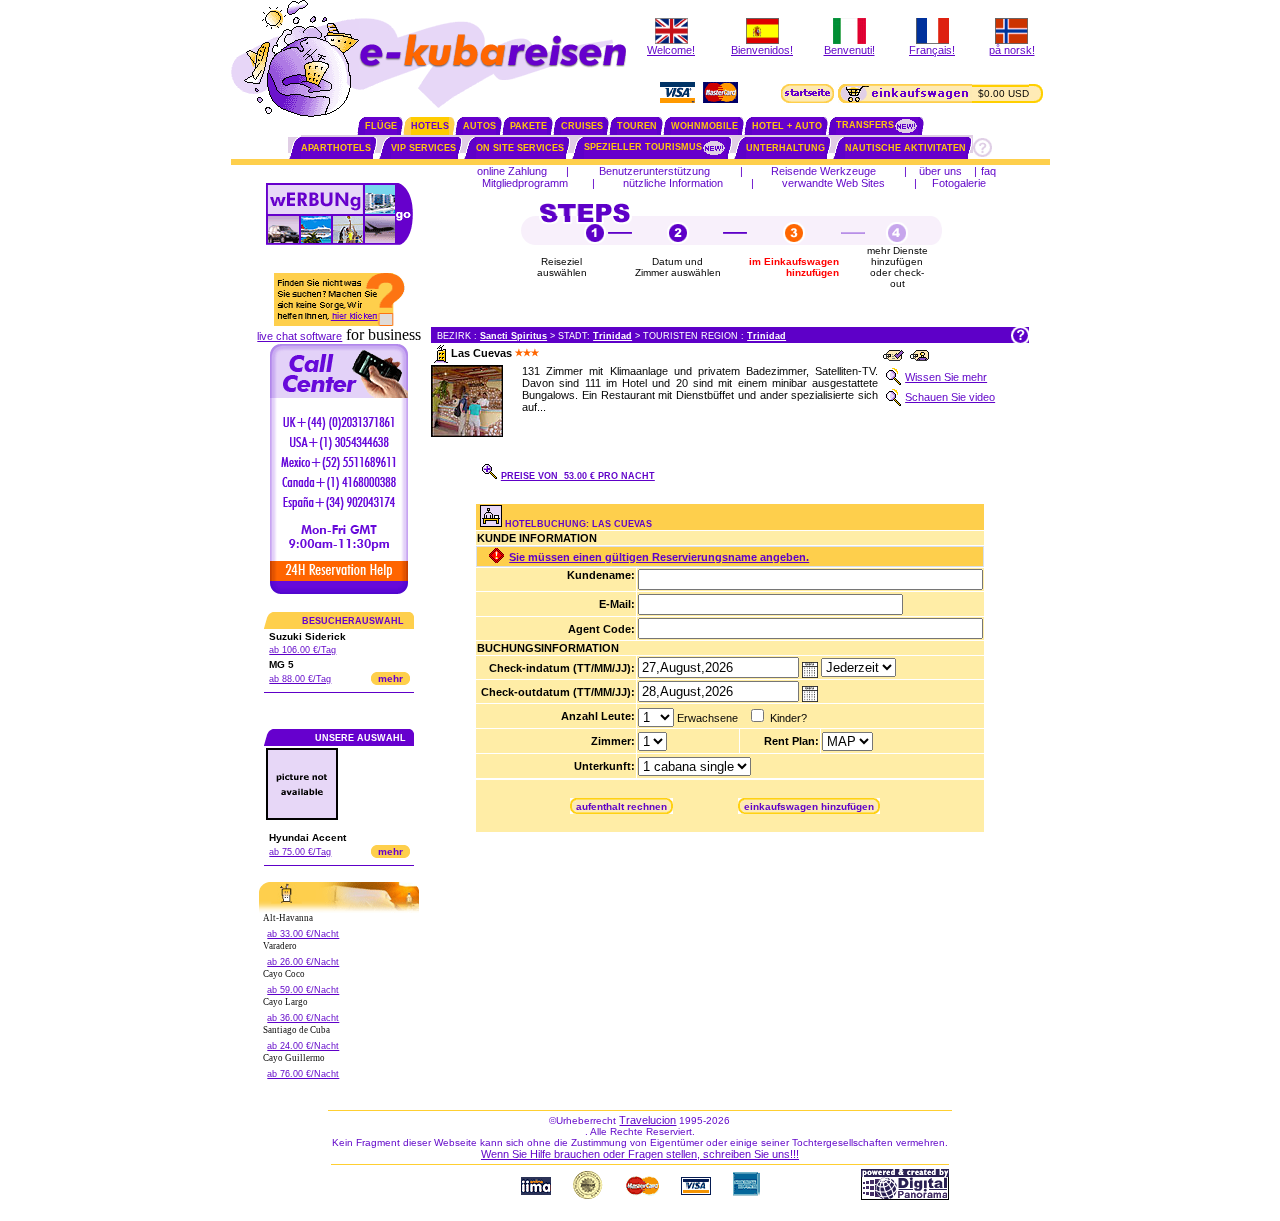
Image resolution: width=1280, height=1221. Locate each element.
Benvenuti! (849, 50)
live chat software (299, 336)
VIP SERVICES (423, 148)
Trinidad (612, 336)
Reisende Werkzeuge (823, 171)
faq (988, 171)
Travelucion (647, 1120)
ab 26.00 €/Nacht (303, 962)
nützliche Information (673, 183)
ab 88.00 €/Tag (300, 679)
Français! (932, 50)
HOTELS (430, 126)
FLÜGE (381, 126)
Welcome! (671, 50)
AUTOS (479, 126)
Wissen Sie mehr (946, 377)
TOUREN (637, 126)
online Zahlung (512, 171)
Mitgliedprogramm (525, 183)
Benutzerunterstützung (654, 171)
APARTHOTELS (336, 148)
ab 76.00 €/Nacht (303, 1074)
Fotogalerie (959, 183)
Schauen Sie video (950, 397)
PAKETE (528, 126)
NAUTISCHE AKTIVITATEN (905, 148)
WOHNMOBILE (704, 126)
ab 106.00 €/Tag (302, 650)
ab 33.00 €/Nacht (303, 934)
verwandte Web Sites (833, 183)
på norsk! (1012, 50)
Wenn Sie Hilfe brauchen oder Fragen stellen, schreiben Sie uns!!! (640, 1154)
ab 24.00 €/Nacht (303, 1046)
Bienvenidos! (762, 50)
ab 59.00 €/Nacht (303, 990)
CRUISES (582, 126)
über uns (940, 171)
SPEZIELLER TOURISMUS (643, 147)
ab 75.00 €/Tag (300, 852)
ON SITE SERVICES (520, 148)
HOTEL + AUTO (787, 126)
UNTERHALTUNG (785, 148)
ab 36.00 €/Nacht (303, 1018)
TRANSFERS (865, 125)
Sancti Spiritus (513, 336)
